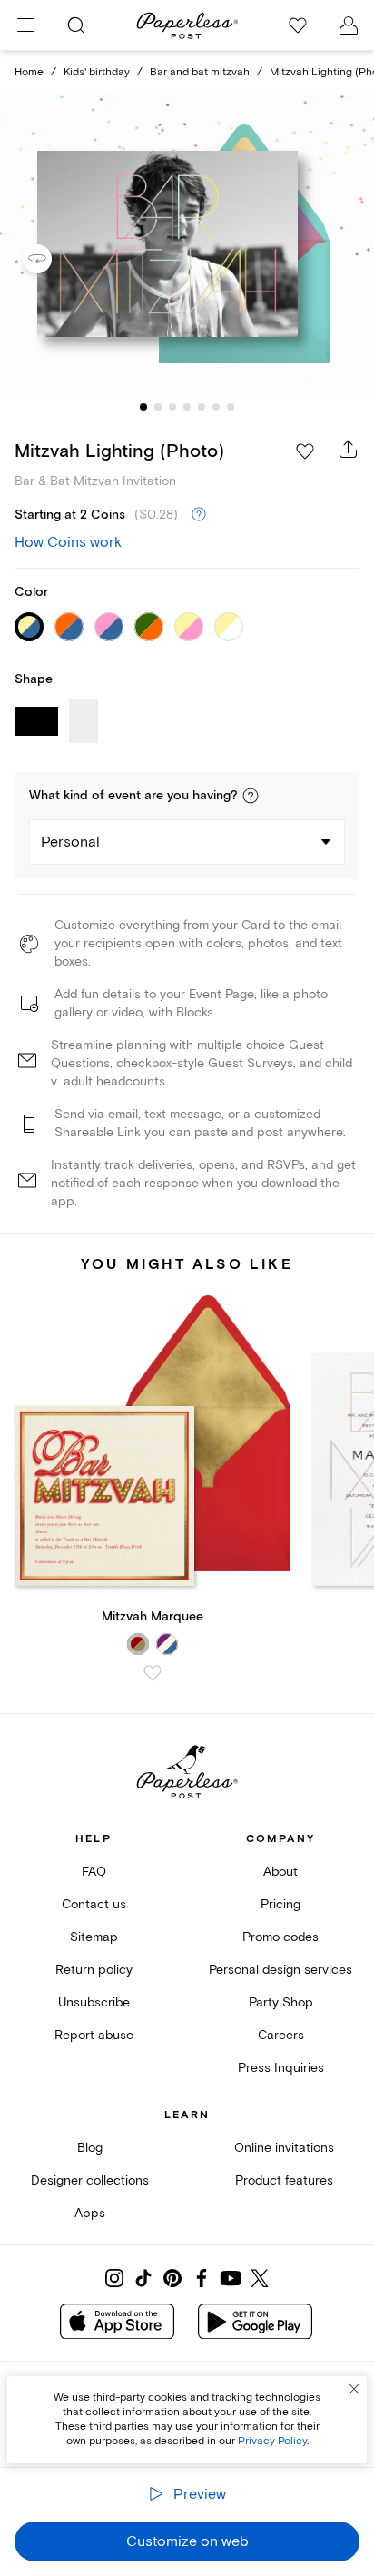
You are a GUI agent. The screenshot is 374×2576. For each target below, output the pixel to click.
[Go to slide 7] (231, 407)
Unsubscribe (94, 2002)
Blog (90, 2148)
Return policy (94, 1970)
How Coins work (68, 542)
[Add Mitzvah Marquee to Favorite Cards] (153, 1673)
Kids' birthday (97, 72)
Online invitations (284, 2148)
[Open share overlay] (349, 449)
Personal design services (280, 1970)
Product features (284, 2180)
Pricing (280, 1904)
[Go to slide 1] (143, 407)
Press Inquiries (281, 2068)
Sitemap (94, 1937)
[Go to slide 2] (158, 407)
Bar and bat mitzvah (200, 72)
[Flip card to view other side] (52, 259)
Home (29, 72)
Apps (90, 2213)
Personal (70, 842)
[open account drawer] (349, 25)
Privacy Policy (272, 2441)
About (280, 1872)
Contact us (94, 1904)
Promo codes (280, 1937)
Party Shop (281, 2002)
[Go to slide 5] (202, 407)
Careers (281, 2035)
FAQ (94, 1872)
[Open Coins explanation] (199, 515)
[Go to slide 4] (187, 407)
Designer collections (90, 2180)
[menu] (25, 25)
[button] (251, 796)
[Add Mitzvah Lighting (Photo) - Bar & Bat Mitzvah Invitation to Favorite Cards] (305, 451)
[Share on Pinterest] (172, 2278)
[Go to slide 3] (172, 407)
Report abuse (94, 2035)
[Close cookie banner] (354, 2389)
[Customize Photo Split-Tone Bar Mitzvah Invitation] (187, 245)
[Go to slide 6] (216, 407)
